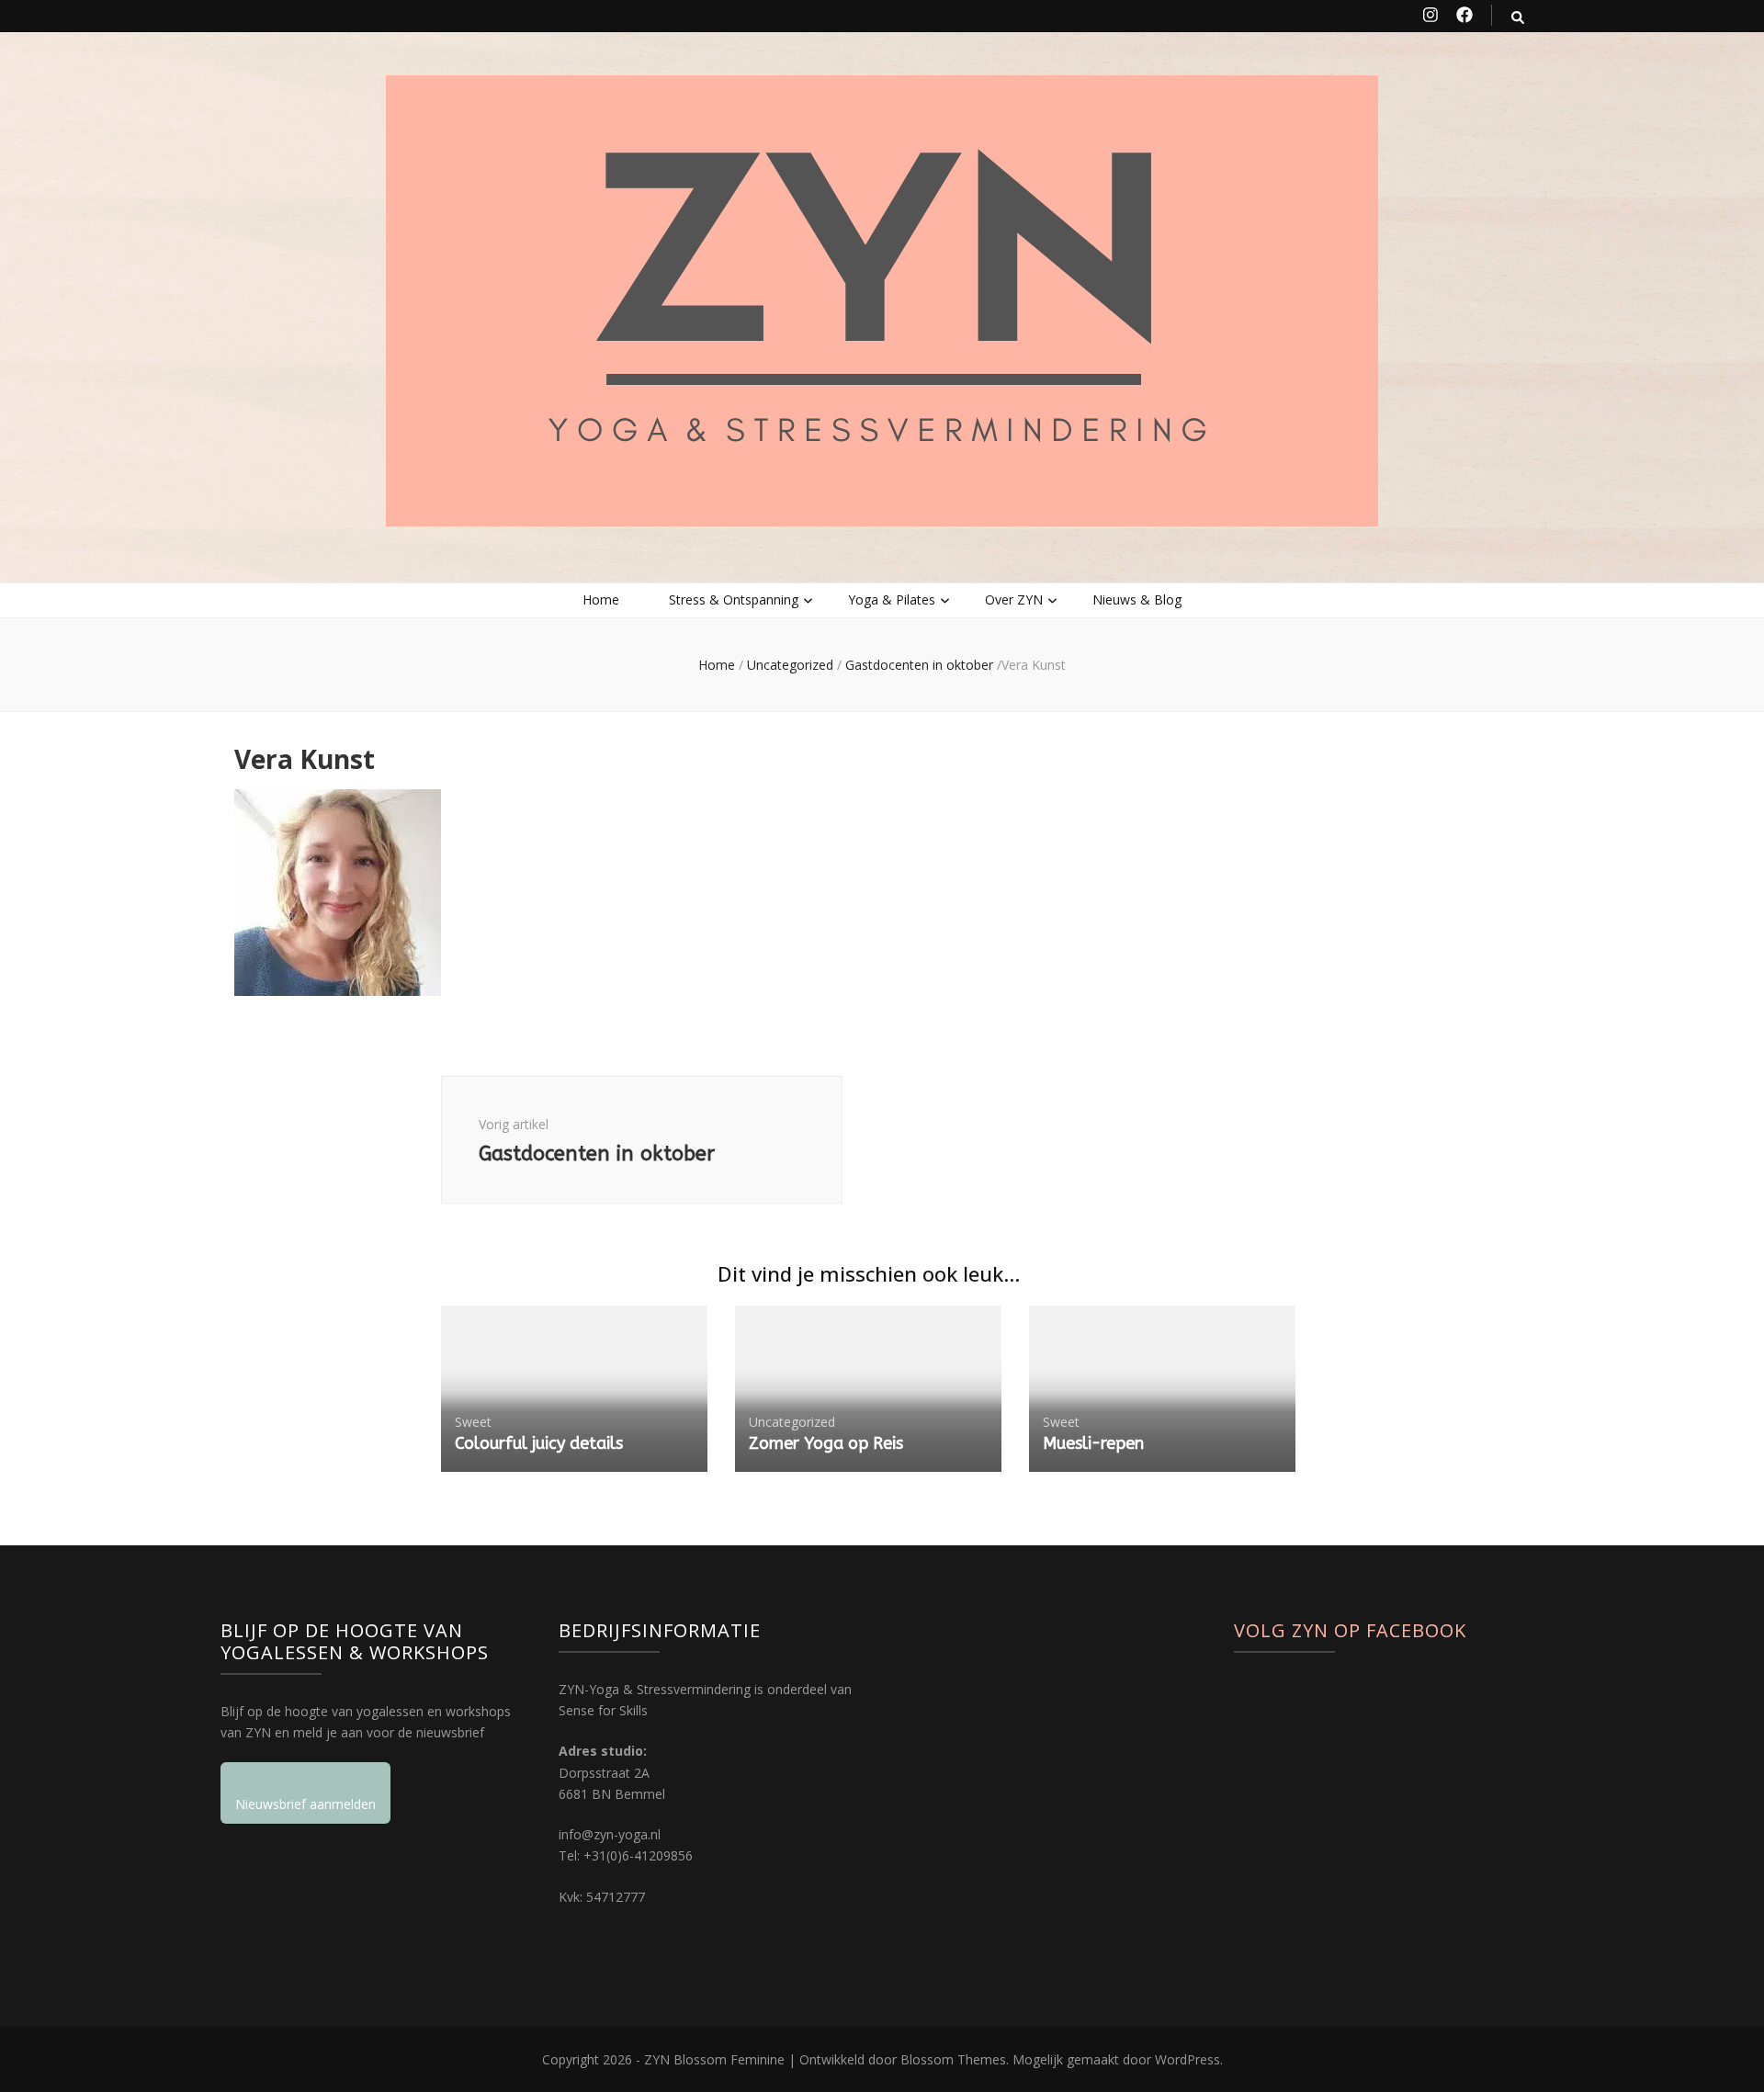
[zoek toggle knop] (1518, 17)
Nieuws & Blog (1137, 599)
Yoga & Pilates (892, 599)
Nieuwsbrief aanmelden (305, 1804)
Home (601, 599)
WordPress (1187, 2059)
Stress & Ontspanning (734, 599)
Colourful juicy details (539, 1443)
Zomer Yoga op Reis (826, 1443)
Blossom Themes (953, 2059)
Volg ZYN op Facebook (1350, 1630)
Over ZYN (1014, 599)
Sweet (473, 1422)
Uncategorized (790, 665)
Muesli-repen (1093, 1443)
